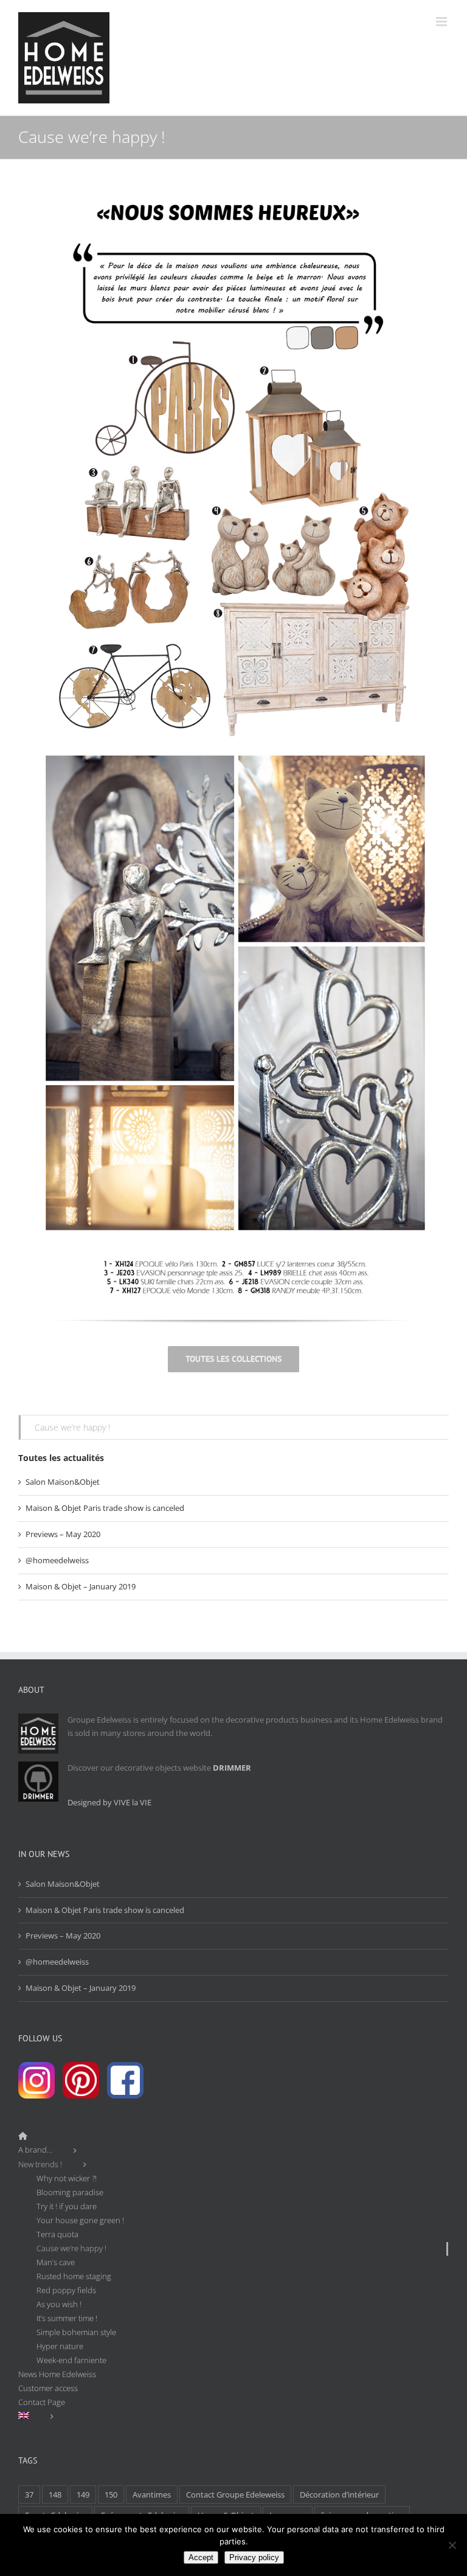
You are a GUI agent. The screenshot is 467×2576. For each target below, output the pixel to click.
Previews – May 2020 (63, 1534)
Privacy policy (254, 2557)
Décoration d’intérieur (339, 2494)
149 (83, 2494)
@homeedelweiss (57, 1560)
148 (55, 2494)
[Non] (452, 2545)
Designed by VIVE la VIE (109, 1802)
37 (29, 2494)
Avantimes (152, 2494)
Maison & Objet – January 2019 (81, 1586)
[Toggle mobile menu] (442, 22)
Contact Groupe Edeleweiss (235, 2494)
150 (111, 2494)
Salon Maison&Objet (63, 1482)
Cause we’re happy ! (72, 1427)
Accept (201, 2557)
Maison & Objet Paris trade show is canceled (105, 1508)
